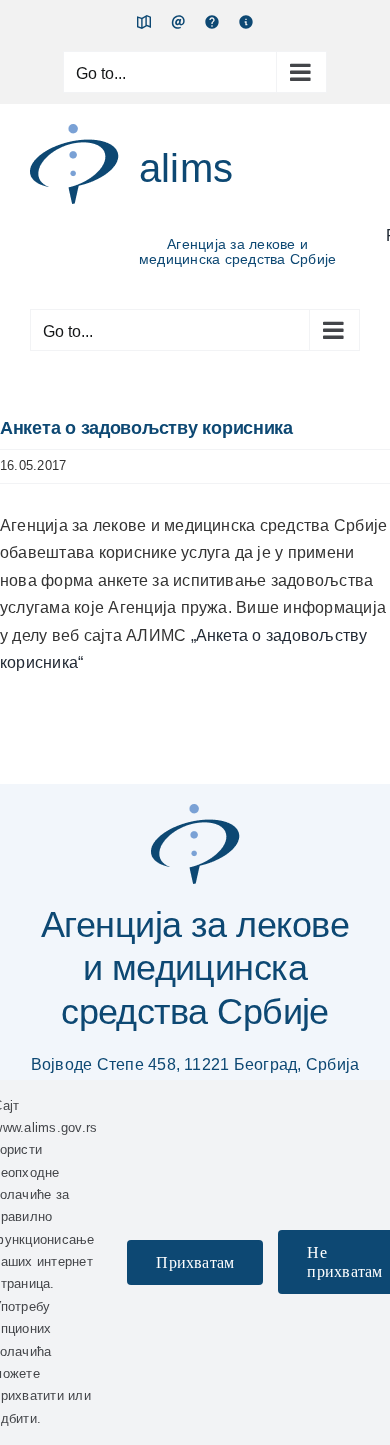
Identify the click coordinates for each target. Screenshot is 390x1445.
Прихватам (195, 1262)
